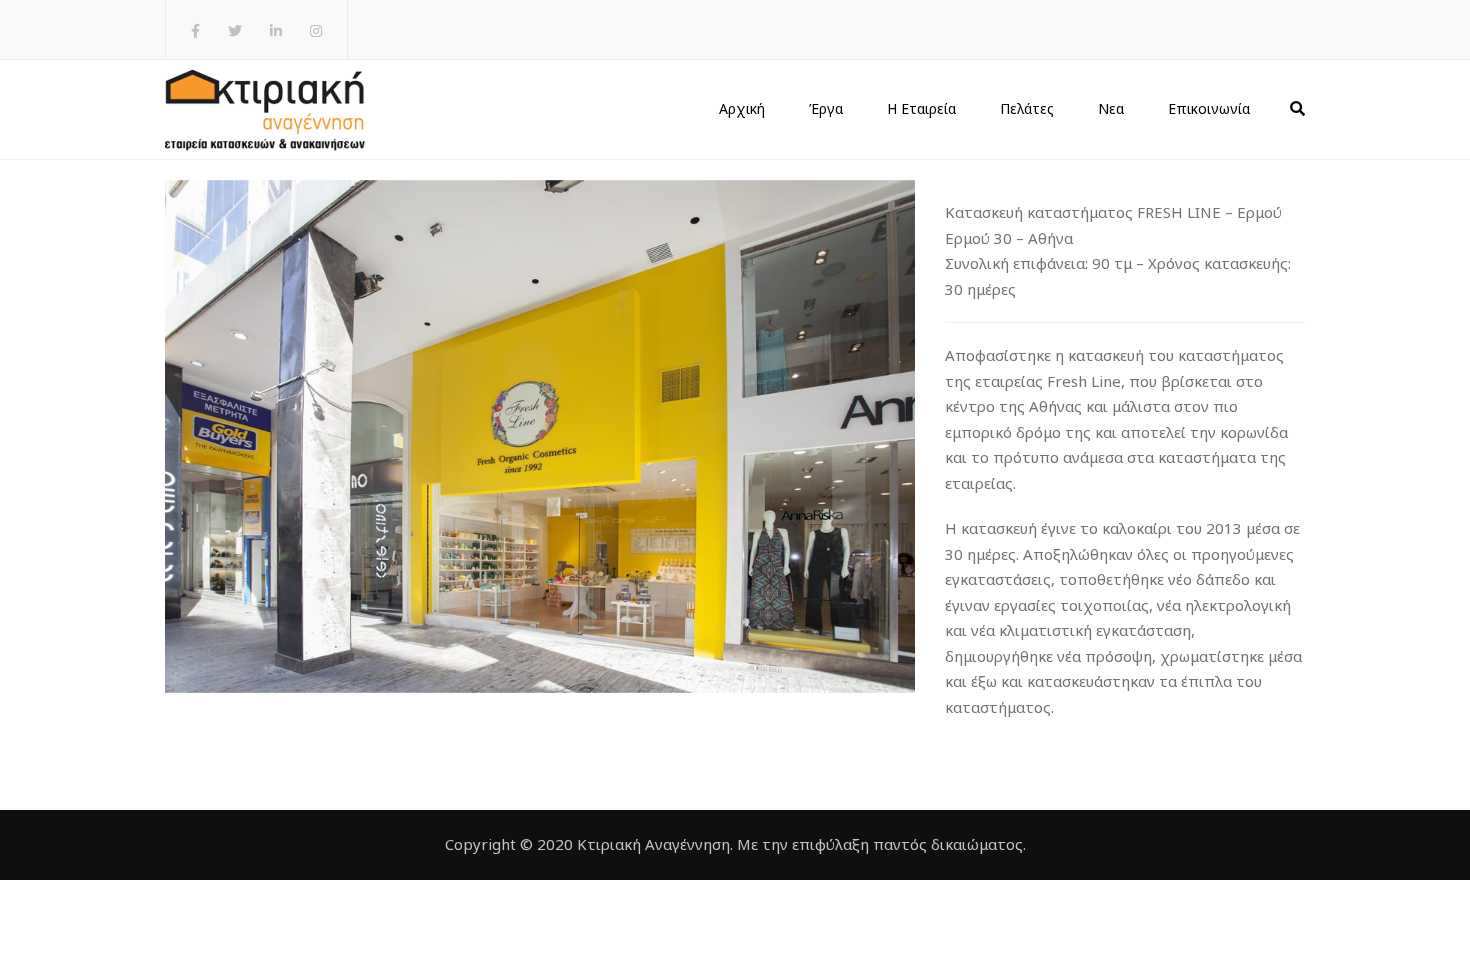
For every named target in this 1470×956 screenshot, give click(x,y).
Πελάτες (1027, 108)
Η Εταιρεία (921, 108)
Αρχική (742, 108)
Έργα (826, 108)
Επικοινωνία (1209, 108)
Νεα (1111, 108)
